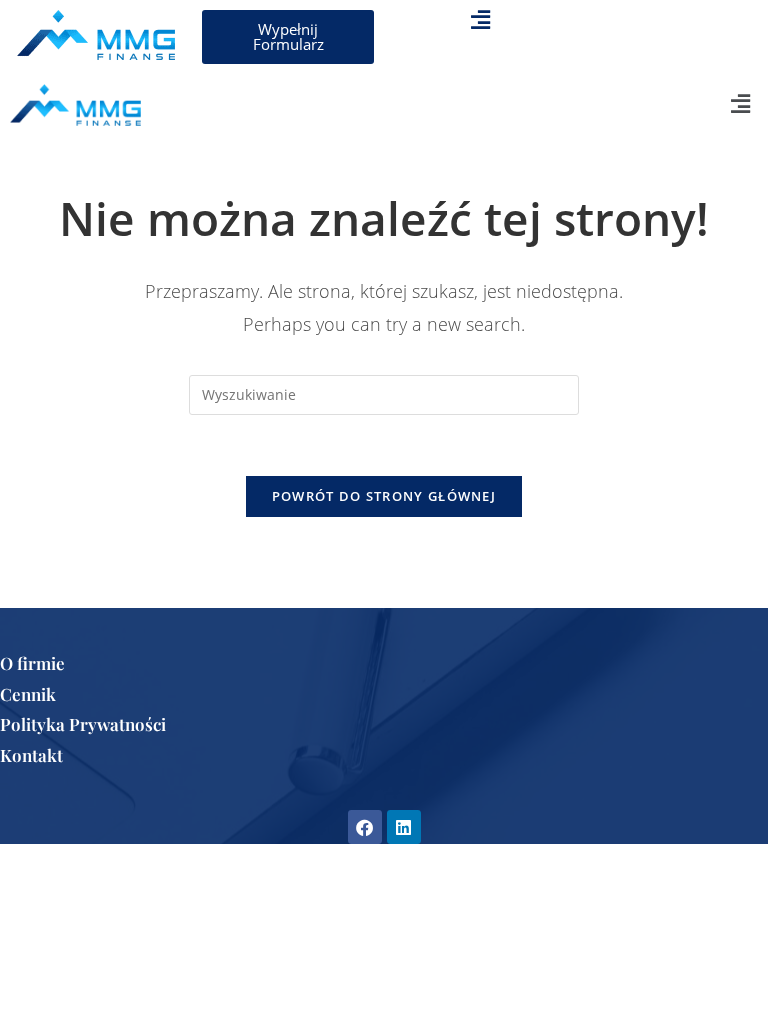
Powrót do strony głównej (384, 496)
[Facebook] (365, 827)
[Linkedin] (404, 827)
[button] (480, 19)
